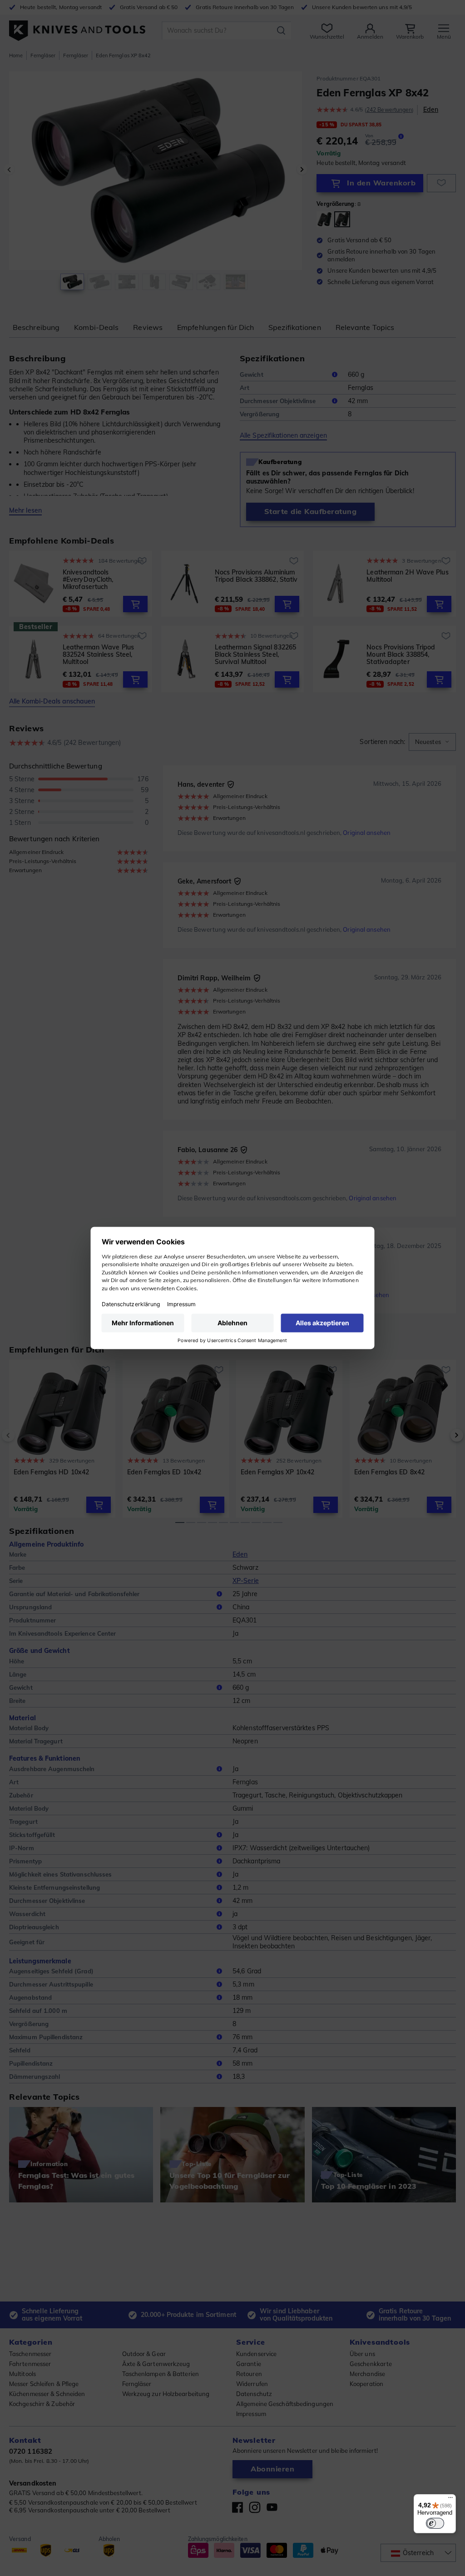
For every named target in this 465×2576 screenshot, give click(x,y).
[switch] (435, 2523)
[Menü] (450, 2500)
